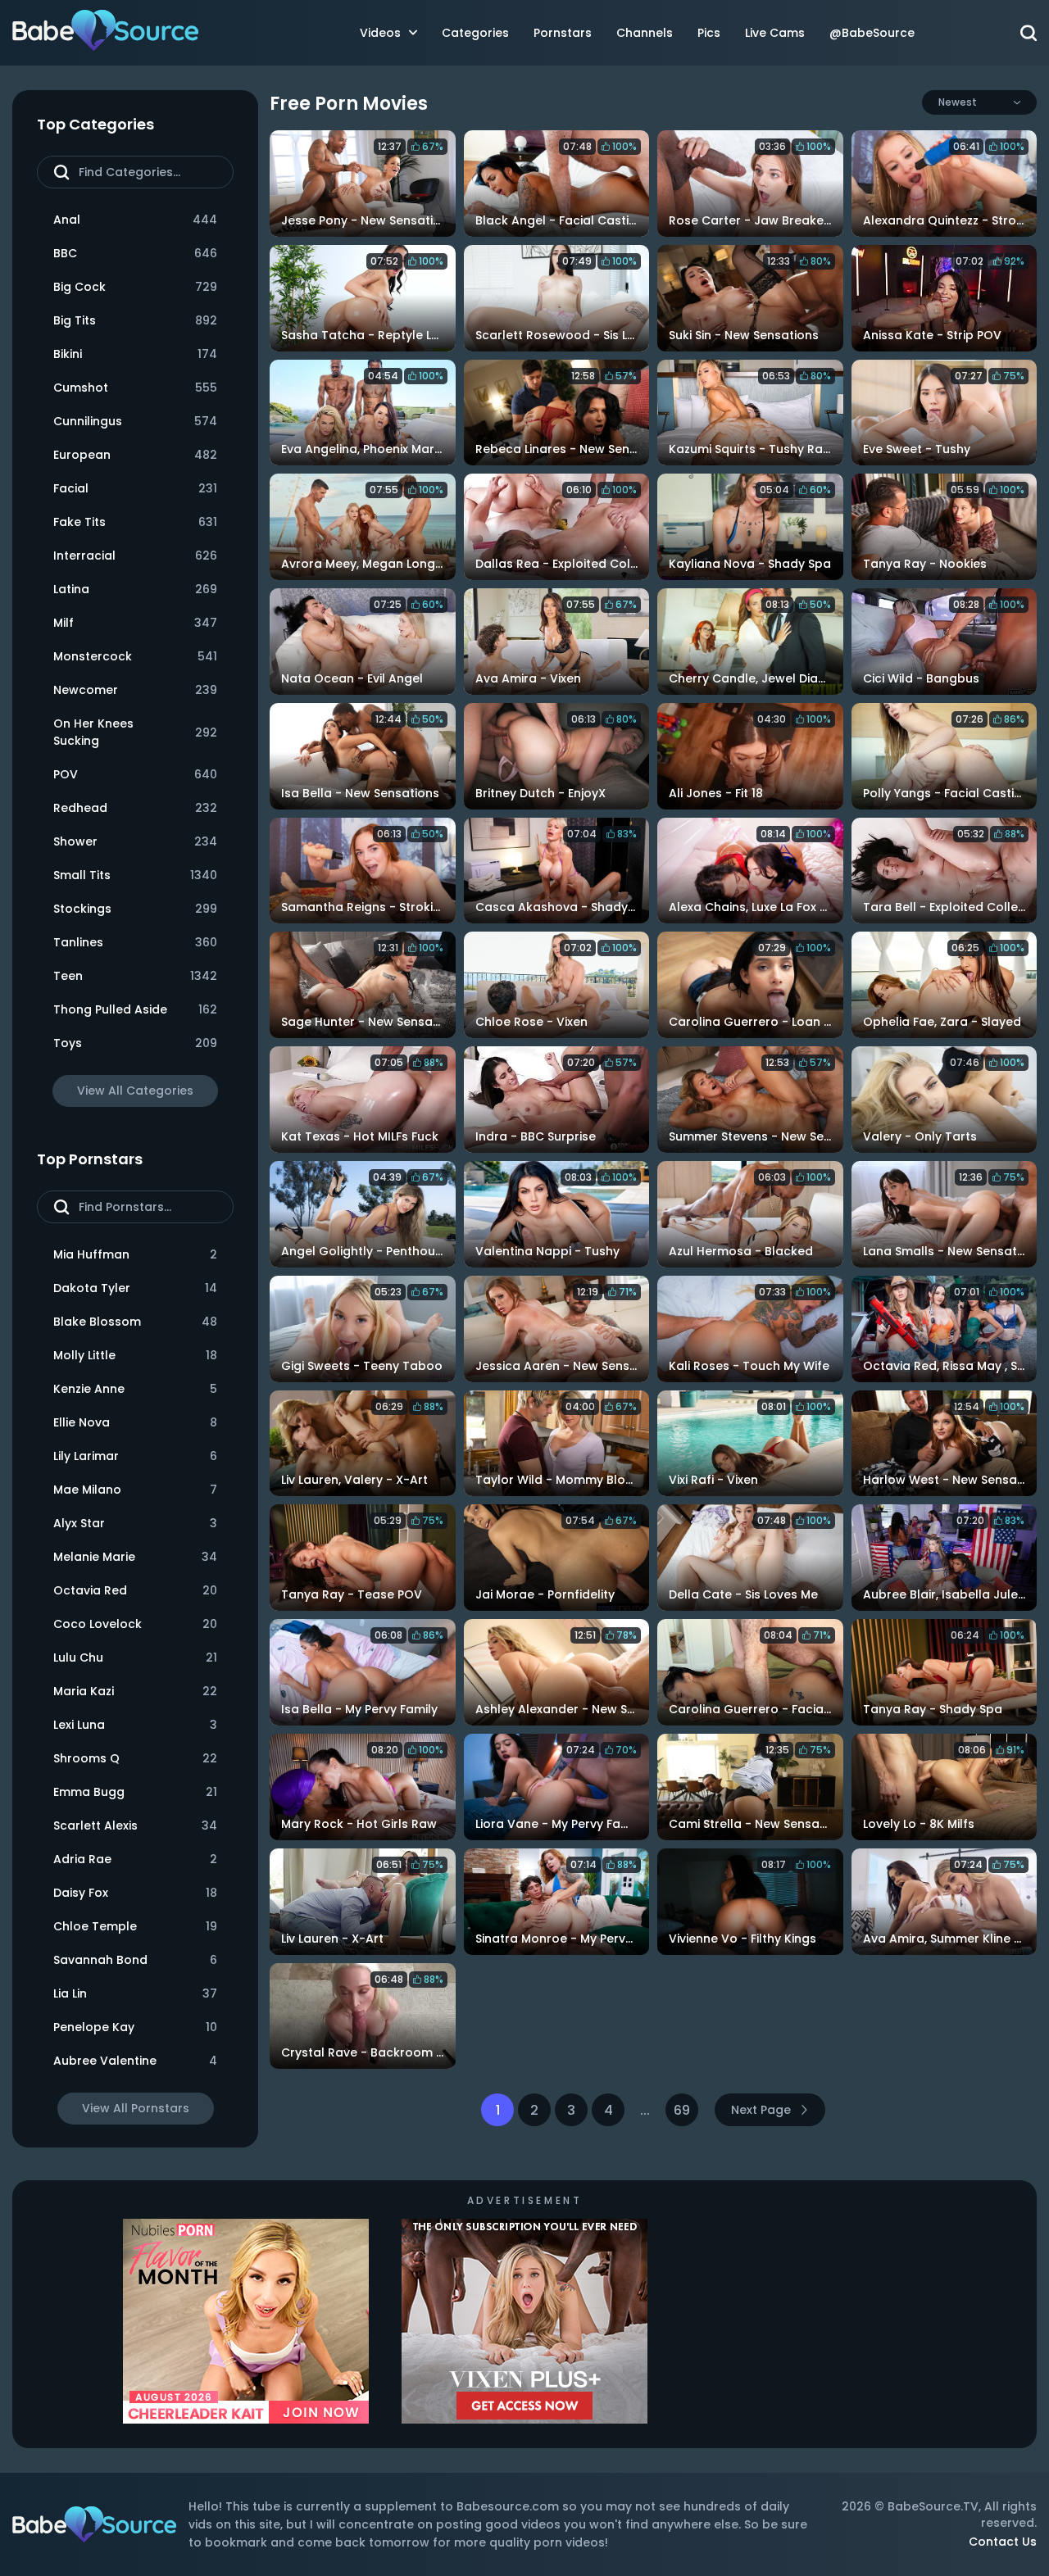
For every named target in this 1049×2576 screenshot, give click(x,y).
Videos (380, 33)
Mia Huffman (135, 1254)
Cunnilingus (135, 421)
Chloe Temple (135, 1926)
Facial (135, 488)
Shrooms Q (135, 1758)
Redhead (135, 808)
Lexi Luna (135, 1725)
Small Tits (135, 875)
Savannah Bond (135, 1960)
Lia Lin (135, 1993)
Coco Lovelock (135, 1624)
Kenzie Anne (135, 1389)
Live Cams (775, 33)
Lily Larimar (135, 1456)
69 (682, 2110)
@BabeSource (872, 33)
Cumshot (135, 388)
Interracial (135, 556)
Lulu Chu (135, 1658)
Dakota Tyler (135, 1288)
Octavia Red (135, 1590)
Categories (475, 33)
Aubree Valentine (135, 2061)
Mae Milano (135, 1490)
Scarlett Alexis (135, 1825)
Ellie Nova (135, 1422)
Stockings (135, 909)
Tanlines (135, 942)
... (645, 2110)
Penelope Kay (135, 2027)
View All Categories (135, 1091)
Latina (135, 589)
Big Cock (135, 287)
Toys (135, 1043)
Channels (645, 33)
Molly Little (135, 1355)
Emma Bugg (135, 1792)
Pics (709, 33)
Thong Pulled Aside (135, 1009)
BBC (135, 253)
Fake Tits (135, 522)
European (135, 455)
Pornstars (563, 33)
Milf (135, 623)
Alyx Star (135, 1523)
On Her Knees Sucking (135, 732)
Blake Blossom (135, 1322)
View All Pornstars (136, 2108)
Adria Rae (135, 1859)
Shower (135, 841)
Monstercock (135, 656)
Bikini (135, 354)
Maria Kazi (135, 1691)
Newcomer (135, 690)
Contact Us (1003, 2542)
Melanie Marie (135, 1557)
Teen (135, 976)
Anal (135, 220)
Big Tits (135, 320)
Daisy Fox (135, 1893)
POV (135, 774)
